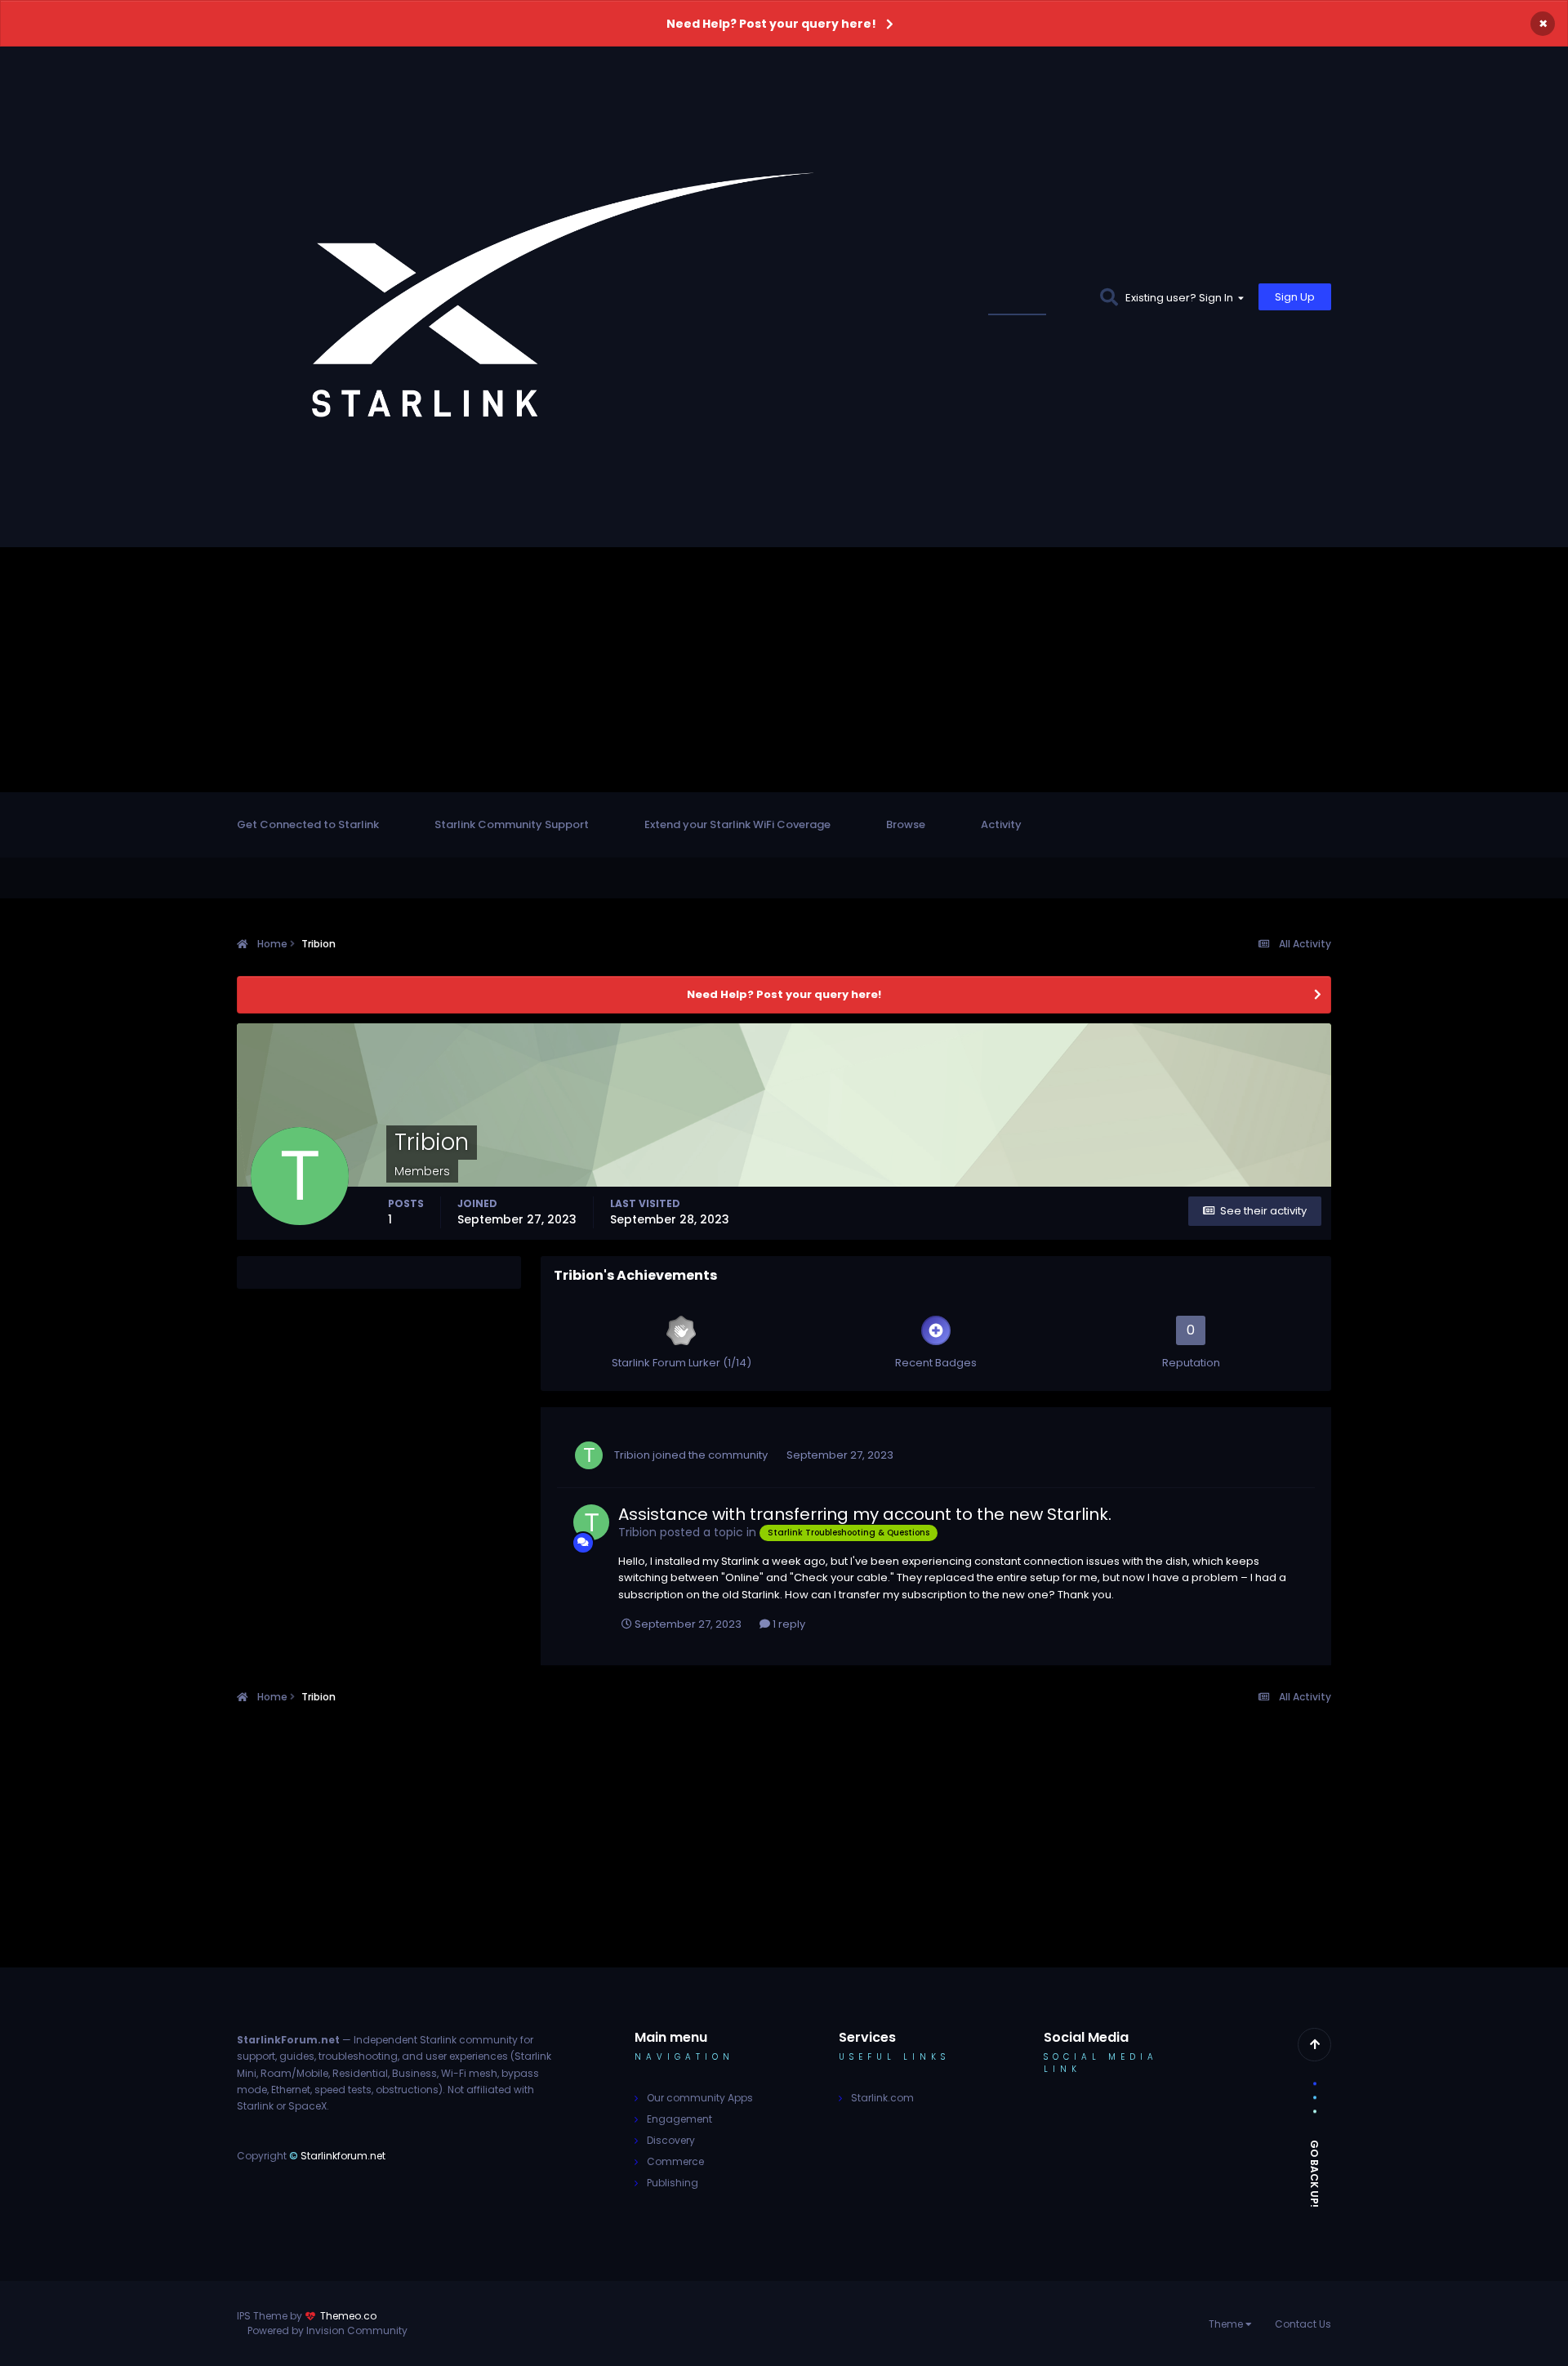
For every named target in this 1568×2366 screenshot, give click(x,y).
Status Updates (1037, 297)
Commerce (675, 2161)
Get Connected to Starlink (308, 824)
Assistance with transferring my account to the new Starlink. (865, 1514)
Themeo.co (348, 2316)
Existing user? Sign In (1182, 298)
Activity (1001, 824)
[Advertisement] (784, 670)
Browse (906, 824)
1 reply (788, 1624)
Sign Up (1295, 297)
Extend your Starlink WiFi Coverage (737, 824)
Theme (1227, 2324)
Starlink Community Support (512, 824)
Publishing (673, 2183)
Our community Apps (700, 2098)
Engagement (679, 2119)
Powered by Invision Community (327, 2330)
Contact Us (1303, 2324)
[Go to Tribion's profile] (589, 1455)
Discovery (671, 2140)
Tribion (632, 1455)
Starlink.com (882, 2098)
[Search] (1109, 297)
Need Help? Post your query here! (771, 24)
